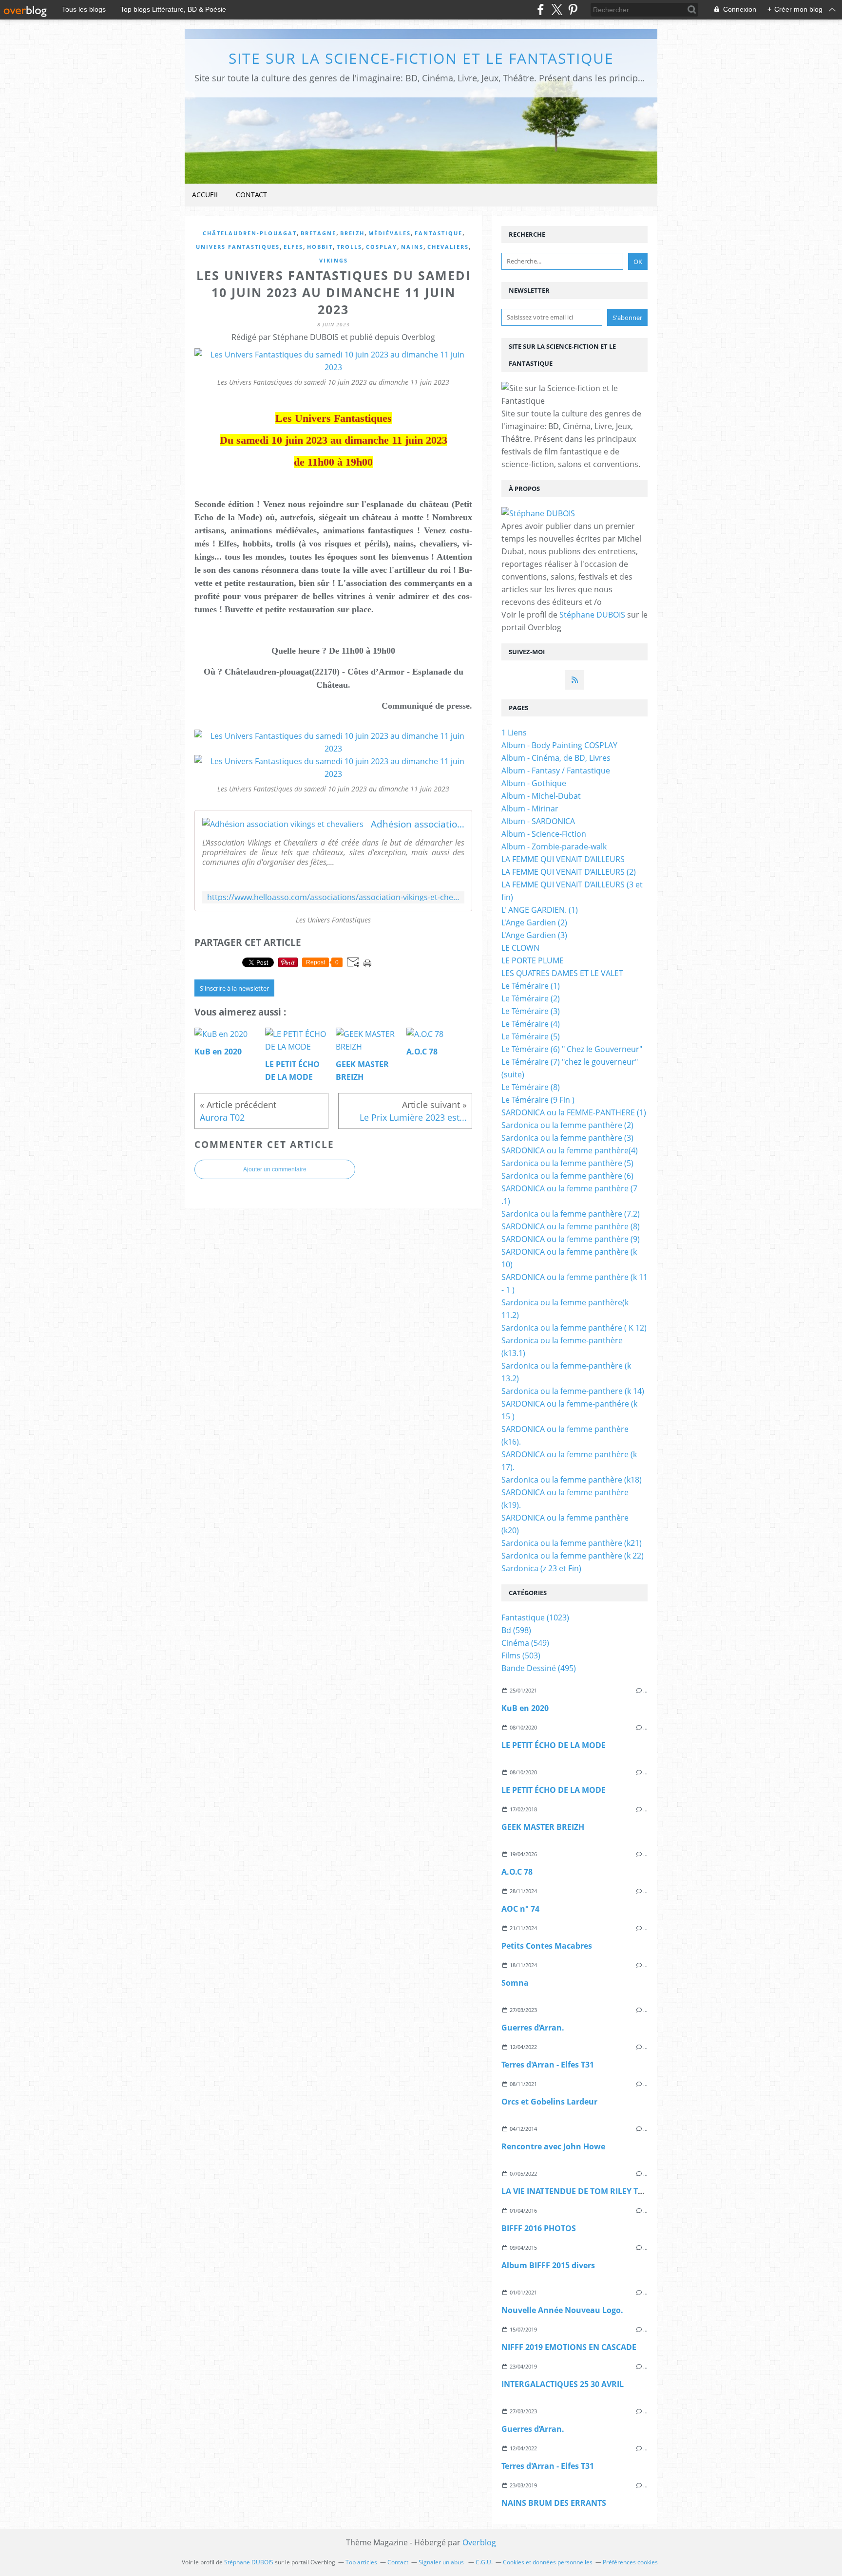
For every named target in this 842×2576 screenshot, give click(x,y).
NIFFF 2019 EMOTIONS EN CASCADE (569, 2347)
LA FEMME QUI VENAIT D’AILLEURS (563, 859)
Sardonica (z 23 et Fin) (541, 1568)
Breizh (352, 233)
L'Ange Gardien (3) (534, 935)
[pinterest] (573, 9)
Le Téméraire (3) (531, 1011)
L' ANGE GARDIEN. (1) (540, 910)
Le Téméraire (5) (531, 1036)
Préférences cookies (630, 2562)
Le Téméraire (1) (531, 986)
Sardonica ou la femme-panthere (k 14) (573, 1391)
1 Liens (514, 733)
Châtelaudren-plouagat (250, 233)
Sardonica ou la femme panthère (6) (567, 1176)
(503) (521, 1655)
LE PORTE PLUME (533, 960)
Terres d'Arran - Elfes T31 (548, 2065)
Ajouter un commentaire (275, 1169)
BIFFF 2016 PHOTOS (539, 2228)
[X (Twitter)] (557, 9)
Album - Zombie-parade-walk (554, 846)
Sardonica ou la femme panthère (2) (567, 1125)
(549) (525, 1643)
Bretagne (318, 233)
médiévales (390, 233)
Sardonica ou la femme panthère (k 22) (573, 1556)
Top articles (361, 2562)
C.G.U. (484, 2562)
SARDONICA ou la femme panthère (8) (571, 1226)
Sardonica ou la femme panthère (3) (567, 1138)
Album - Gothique (534, 783)
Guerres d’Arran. (533, 2028)
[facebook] (541, 9)
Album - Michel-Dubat (541, 796)
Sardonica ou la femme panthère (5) (567, 1163)
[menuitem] (206, 195)
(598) (516, 1630)
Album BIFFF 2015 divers (548, 2265)
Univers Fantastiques (238, 247)
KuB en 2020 (525, 1708)
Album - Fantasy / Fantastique (556, 771)
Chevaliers (448, 247)
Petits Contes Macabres (547, 1946)
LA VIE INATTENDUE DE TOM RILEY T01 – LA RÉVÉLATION (607, 2191)
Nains (412, 247)
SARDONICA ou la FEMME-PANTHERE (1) (574, 1112)
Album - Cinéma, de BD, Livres (556, 758)
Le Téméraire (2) (531, 998)
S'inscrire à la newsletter (234, 988)
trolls (349, 247)
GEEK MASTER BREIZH (543, 1827)
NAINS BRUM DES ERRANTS (554, 2503)
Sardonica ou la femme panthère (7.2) (571, 1214)
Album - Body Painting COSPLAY (559, 745)
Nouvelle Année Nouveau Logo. (562, 2310)
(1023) (535, 1617)
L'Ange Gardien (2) (534, 922)
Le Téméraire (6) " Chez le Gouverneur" (572, 1049)
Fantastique (439, 233)
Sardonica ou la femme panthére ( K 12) (574, 1328)
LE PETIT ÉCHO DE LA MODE (554, 1745)
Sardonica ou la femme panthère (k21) (572, 1543)
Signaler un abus (442, 2562)
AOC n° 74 (520, 1909)
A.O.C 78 (517, 1872)
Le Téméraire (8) (531, 1087)
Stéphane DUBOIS (592, 615)
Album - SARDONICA (538, 821)
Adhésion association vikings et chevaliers (418, 824)
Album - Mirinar (530, 809)
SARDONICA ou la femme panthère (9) (571, 1239)
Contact (251, 195)
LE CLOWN (520, 948)
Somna (515, 1983)
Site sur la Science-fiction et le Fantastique (421, 58)
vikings (334, 260)
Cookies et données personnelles (548, 2562)
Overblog (479, 2542)
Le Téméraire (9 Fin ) (538, 1100)
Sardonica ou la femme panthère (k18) (572, 1480)
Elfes (293, 247)
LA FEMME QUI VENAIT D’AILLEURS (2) (569, 872)
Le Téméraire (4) (531, 1024)
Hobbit (320, 247)
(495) (539, 1668)
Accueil (206, 195)
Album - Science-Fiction (544, 834)
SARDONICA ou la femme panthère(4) (570, 1150)
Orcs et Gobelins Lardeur (549, 2102)
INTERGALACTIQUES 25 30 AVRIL (563, 2384)
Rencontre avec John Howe (553, 2146)
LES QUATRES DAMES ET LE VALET (562, 973)
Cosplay (382, 247)
